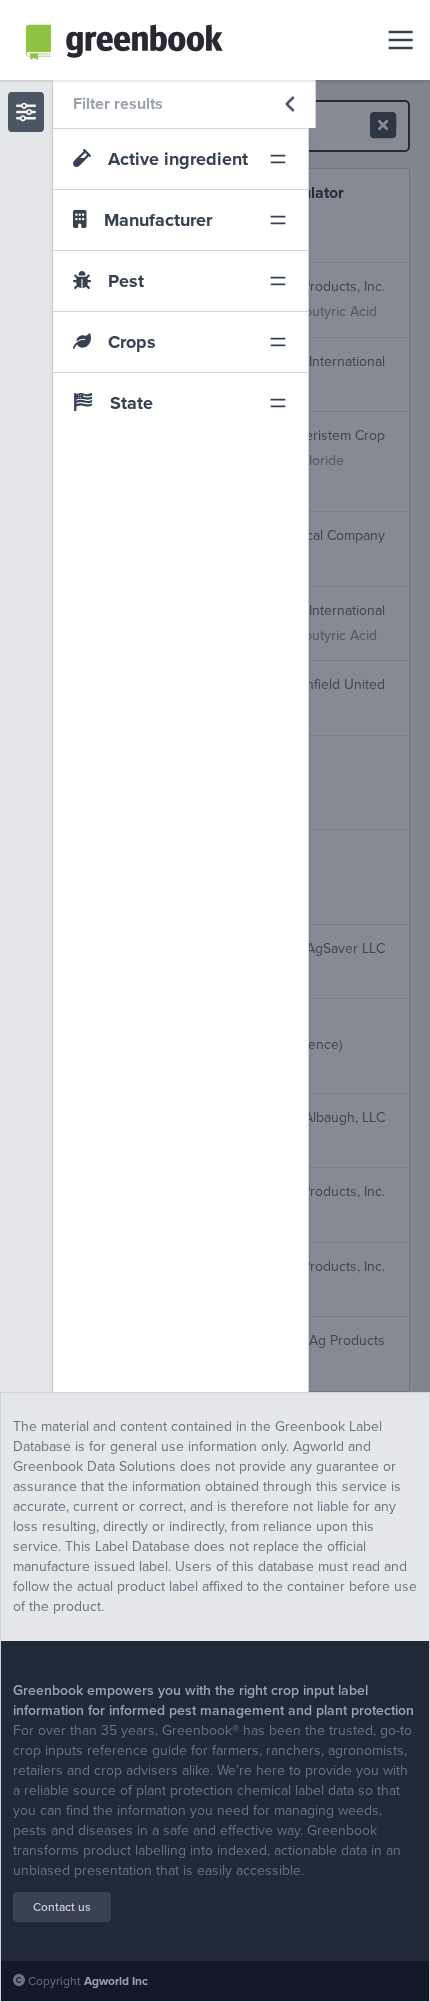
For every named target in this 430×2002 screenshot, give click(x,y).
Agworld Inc (116, 1981)
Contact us (62, 1907)
